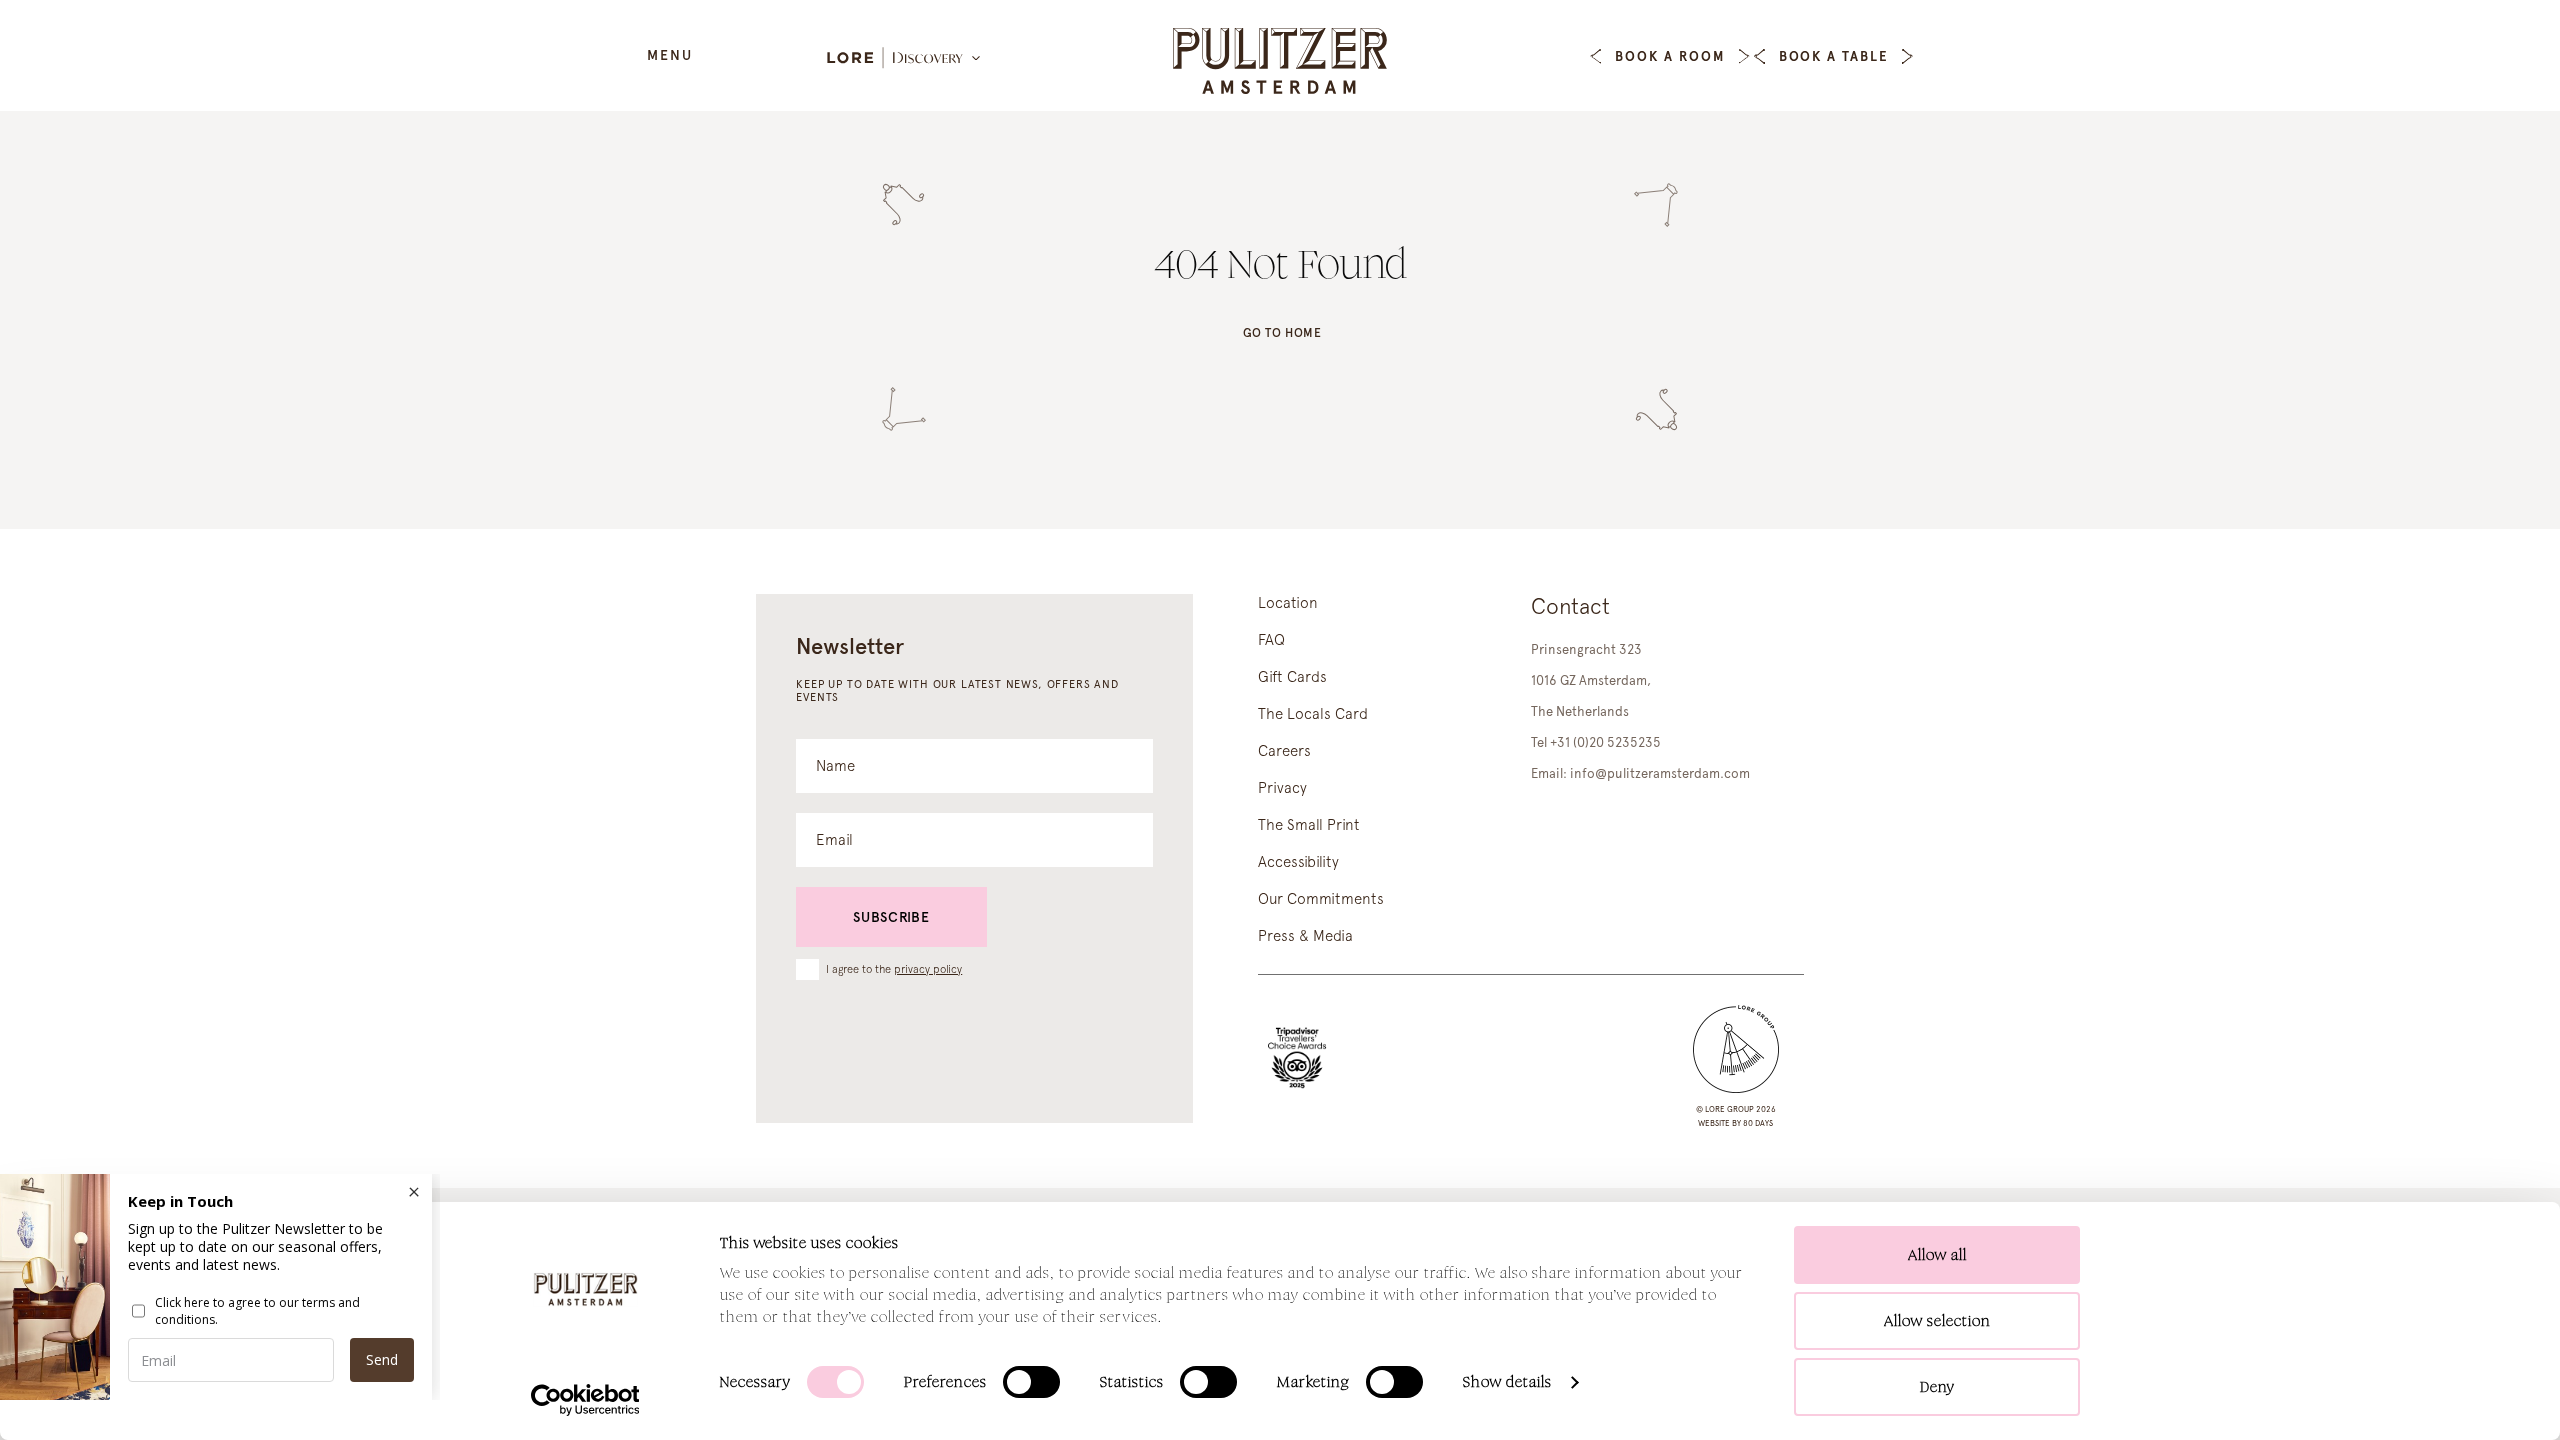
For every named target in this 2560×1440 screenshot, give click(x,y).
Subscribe (891, 917)
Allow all (1937, 1254)
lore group (1729, 1109)
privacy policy (928, 969)
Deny (1937, 1386)
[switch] (1031, 1382)
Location (1288, 603)
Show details (1507, 1381)
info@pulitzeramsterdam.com (1660, 773)
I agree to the (894, 969)
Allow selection (1937, 1320)
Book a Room (1669, 56)
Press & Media (1305, 936)
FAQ (1271, 640)
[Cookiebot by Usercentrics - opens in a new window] (585, 1400)
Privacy (1282, 788)
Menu (670, 55)
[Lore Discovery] (905, 59)
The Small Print (1309, 825)
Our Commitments (1321, 899)
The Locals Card (1313, 714)
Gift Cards (1292, 677)
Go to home (1282, 333)
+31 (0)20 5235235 (1605, 742)
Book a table (1833, 56)
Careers (1284, 751)
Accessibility (1298, 862)
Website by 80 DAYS (1735, 1123)
